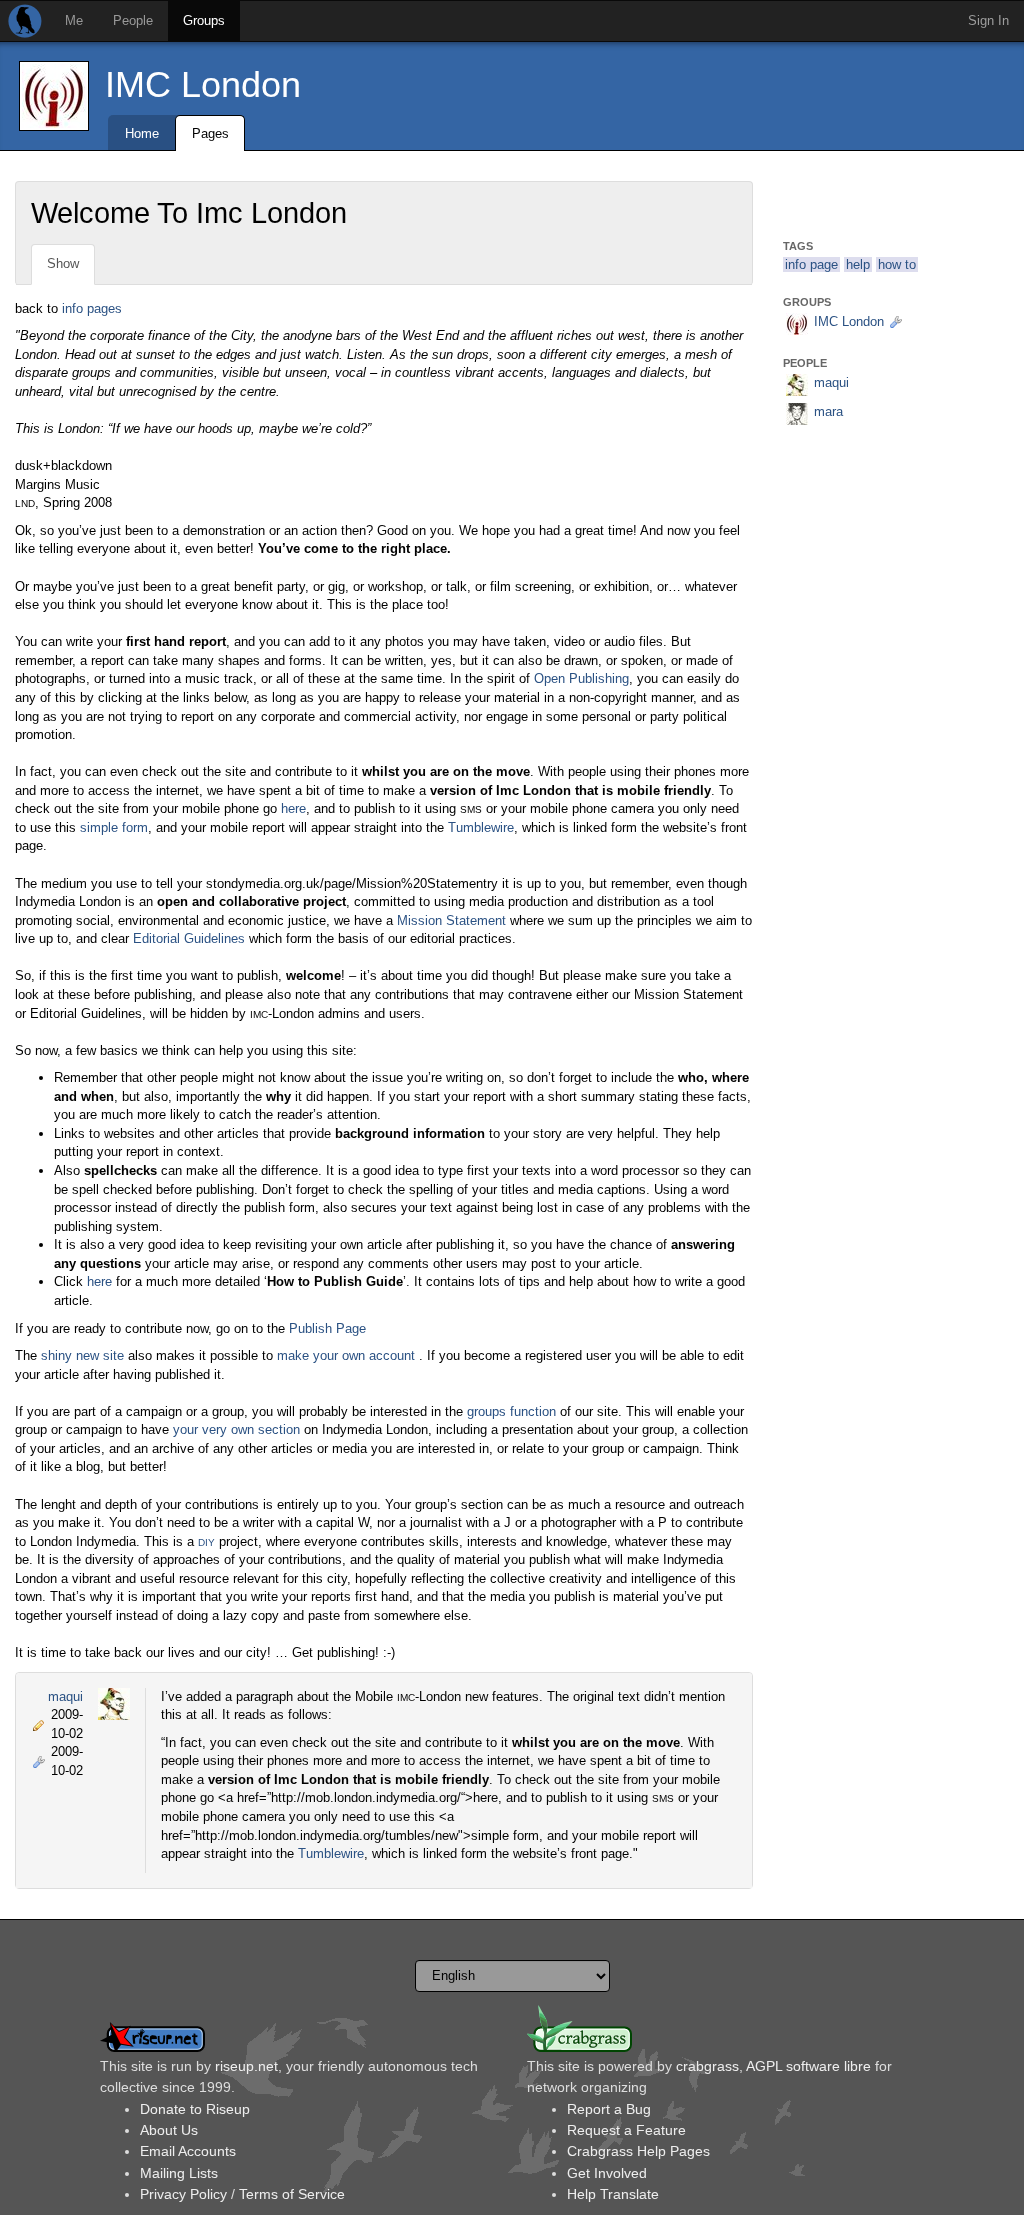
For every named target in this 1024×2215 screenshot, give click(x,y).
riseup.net (246, 2066)
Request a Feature (626, 2130)
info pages (92, 308)
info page (811, 264)
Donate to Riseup (195, 2109)
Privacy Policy (183, 2194)
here (293, 808)
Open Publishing (581, 678)
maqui (65, 1696)
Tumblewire (481, 827)
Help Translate (613, 2194)
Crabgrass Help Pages (638, 2151)
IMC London (203, 84)
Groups (204, 20)
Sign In (988, 20)
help (858, 264)
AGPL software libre (808, 2066)
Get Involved (607, 2173)
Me (74, 20)
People (133, 20)
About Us (169, 2130)
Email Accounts (188, 2151)
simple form (114, 827)
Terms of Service (292, 2194)
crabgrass (707, 2066)
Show (63, 263)
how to (897, 264)
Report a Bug (609, 2109)
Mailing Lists (179, 2173)
